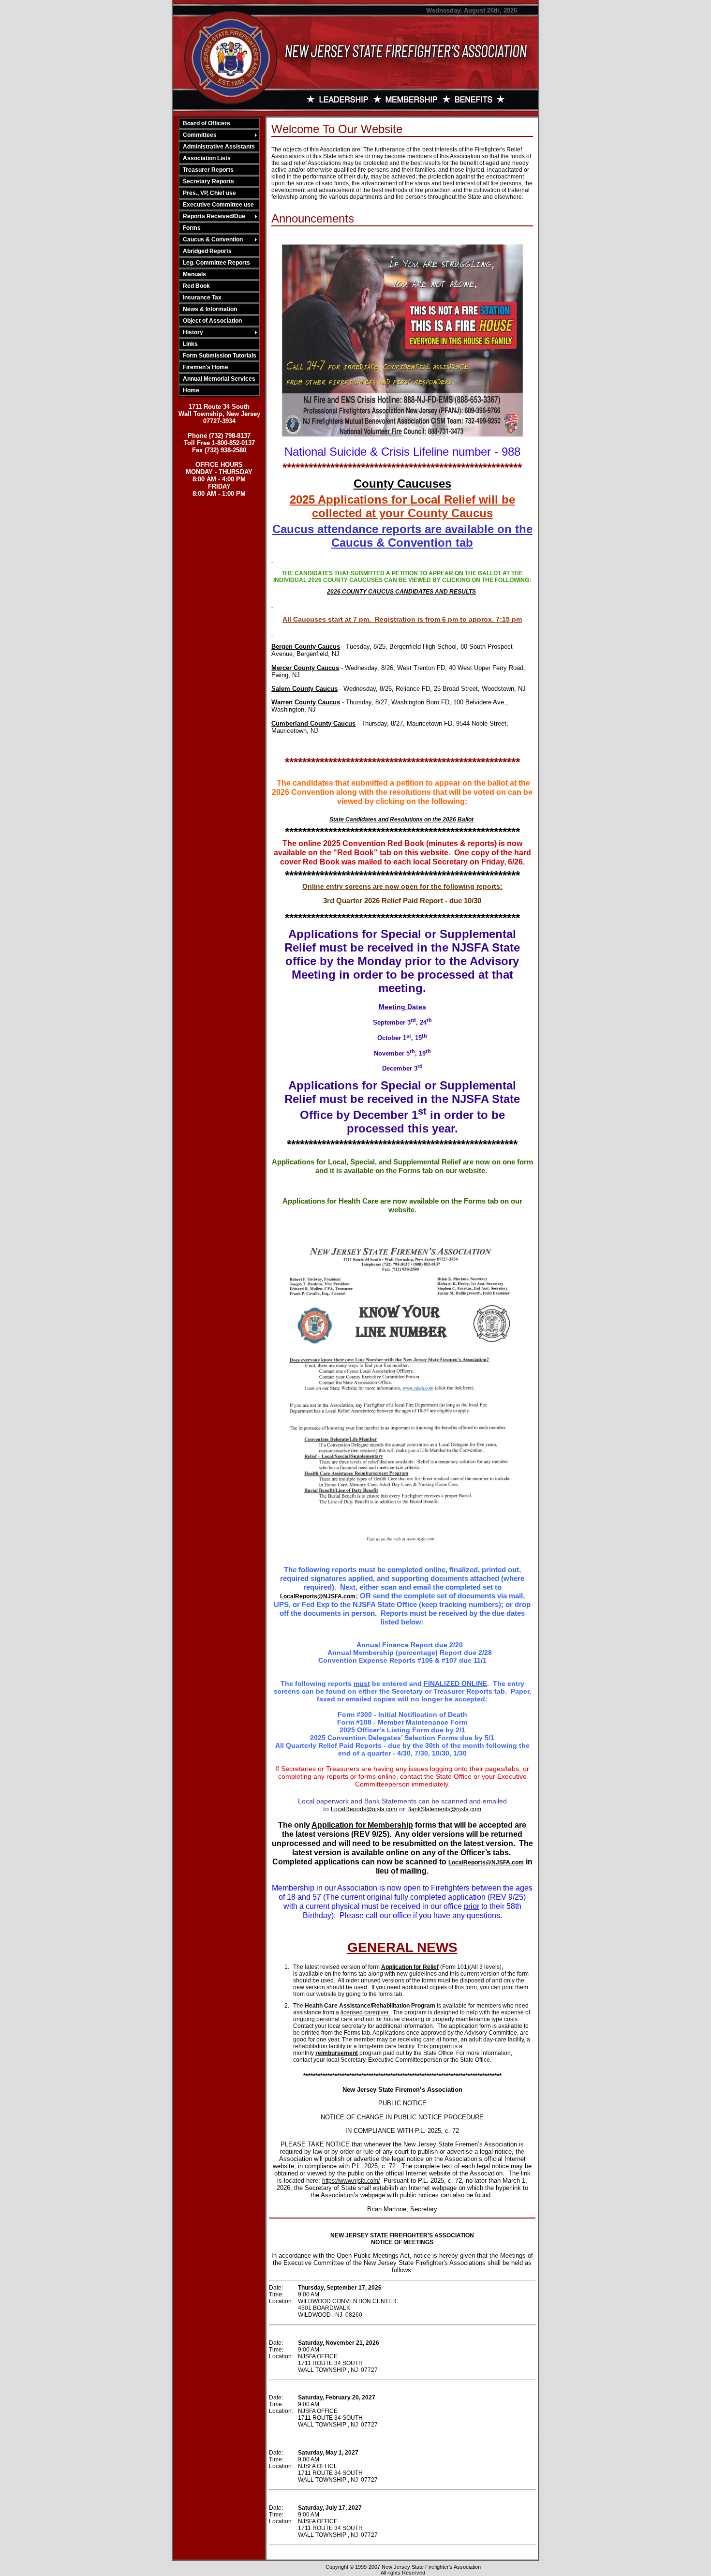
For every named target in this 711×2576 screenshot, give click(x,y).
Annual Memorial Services (219, 379)
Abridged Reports (207, 251)
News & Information (210, 309)
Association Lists (207, 158)
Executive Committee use (218, 205)
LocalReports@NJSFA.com (318, 1596)
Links (190, 344)
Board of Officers (207, 123)
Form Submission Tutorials (220, 356)
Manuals (194, 274)
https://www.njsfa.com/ (351, 2181)
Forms (192, 228)
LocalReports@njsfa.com (364, 1809)
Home (191, 390)
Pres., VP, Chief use (209, 193)
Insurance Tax (202, 298)
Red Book (196, 286)
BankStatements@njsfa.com (444, 1809)
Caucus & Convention (213, 239)
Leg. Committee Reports (216, 263)
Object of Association (212, 321)
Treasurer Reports (208, 170)
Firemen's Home (206, 367)
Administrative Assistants (219, 147)
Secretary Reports (208, 181)
